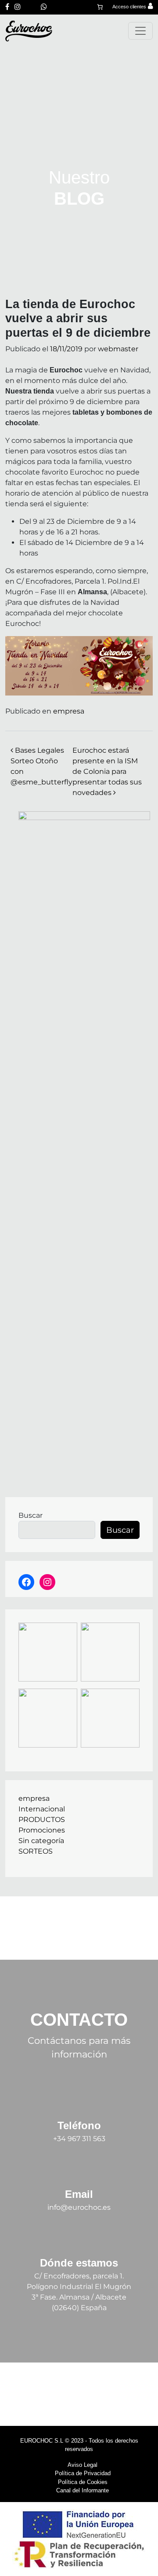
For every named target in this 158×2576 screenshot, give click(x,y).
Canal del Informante (83, 2490)
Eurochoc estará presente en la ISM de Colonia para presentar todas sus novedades (107, 771)
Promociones (42, 1830)
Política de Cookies (83, 2482)
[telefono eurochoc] (31, 7)
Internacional (42, 1809)
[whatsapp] (44, 7)
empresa (69, 711)
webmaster (118, 349)
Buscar (31, 1515)
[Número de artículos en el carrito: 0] (100, 7)
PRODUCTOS (42, 1820)
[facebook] (7, 7)
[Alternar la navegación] (140, 31)
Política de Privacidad (83, 2473)
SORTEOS (36, 1851)
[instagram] (18, 7)
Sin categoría (41, 1841)
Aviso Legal (83, 2465)
